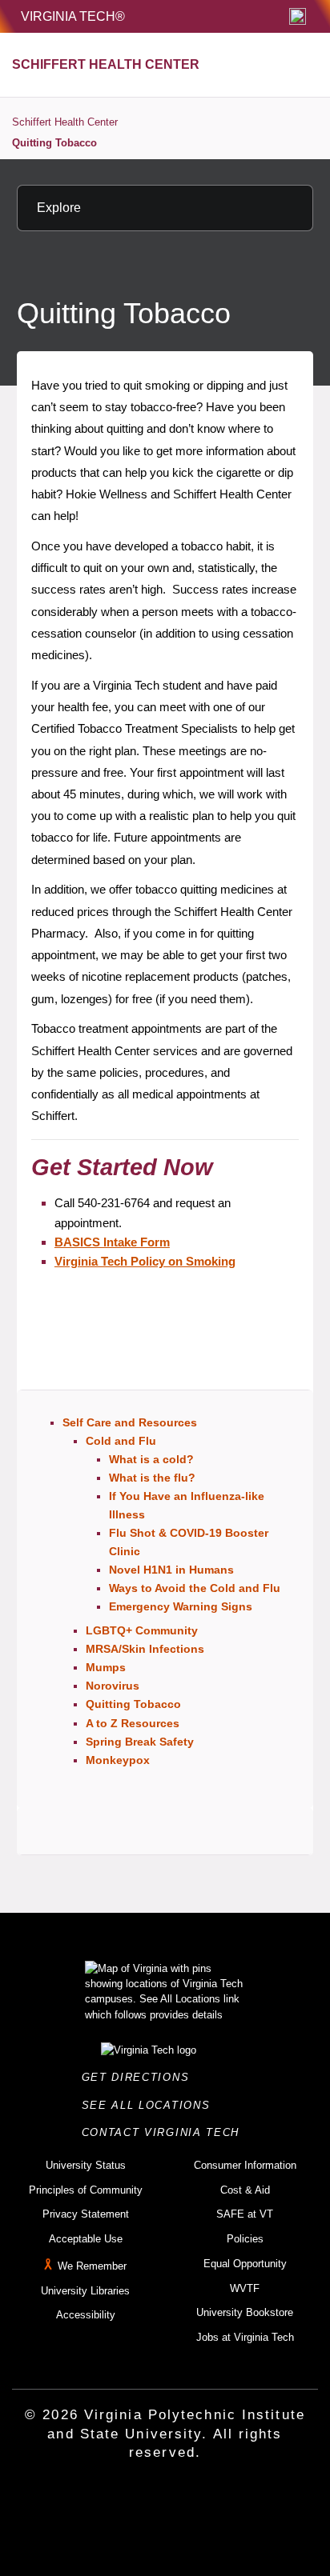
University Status (86, 2165)
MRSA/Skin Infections (145, 1649)
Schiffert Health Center (65, 122)
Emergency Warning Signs (181, 1606)
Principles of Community (86, 2190)
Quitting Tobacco (54, 143)
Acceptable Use (86, 2239)
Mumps (106, 1667)
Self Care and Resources (130, 1422)
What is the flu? (152, 1478)
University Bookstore (245, 2312)
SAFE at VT (245, 2214)
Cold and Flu (121, 1441)
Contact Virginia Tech (165, 2132)
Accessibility (86, 2315)
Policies (245, 2239)
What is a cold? (151, 1459)
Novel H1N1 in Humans (171, 1570)
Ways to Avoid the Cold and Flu (195, 1588)
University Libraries (85, 2291)
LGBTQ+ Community (142, 1630)
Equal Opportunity (245, 2264)
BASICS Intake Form (112, 1242)
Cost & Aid (245, 2190)
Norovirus (113, 1686)
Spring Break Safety (140, 1742)
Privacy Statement (86, 2214)
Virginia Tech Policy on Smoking (145, 1261)
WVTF (245, 2288)
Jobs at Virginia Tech (245, 2337)
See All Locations (151, 2105)
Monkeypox (118, 1760)
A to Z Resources (133, 1723)
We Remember (92, 2266)
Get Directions (140, 2077)
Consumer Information (245, 2165)
